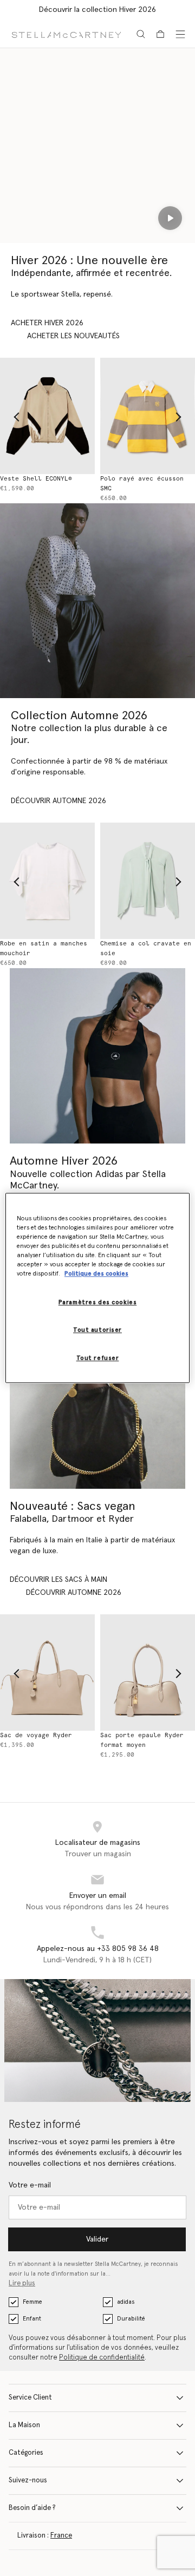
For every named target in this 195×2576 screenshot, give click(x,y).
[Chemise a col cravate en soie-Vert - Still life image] (148, 881)
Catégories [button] (26, 2453)
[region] (97, 1288)
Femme (32, 2302)
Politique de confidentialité (102, 2358)
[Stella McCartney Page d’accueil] (66, 34)
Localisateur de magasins (98, 1843)
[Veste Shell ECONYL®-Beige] (47, 416)
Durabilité (131, 2319)
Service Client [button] (30, 2398)
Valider (97, 2239)
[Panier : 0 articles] (160, 34)
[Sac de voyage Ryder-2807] (47, 1673)
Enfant (32, 2319)
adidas (126, 2302)
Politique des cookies (96, 1274)
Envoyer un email (98, 1896)
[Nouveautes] (97, 1401)
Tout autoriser (97, 1330)
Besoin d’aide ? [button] (32, 2508)
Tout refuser (98, 1359)
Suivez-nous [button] (28, 2480)
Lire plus (22, 2283)
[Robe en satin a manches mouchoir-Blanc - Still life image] (47, 881)
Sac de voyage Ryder (36, 1735)
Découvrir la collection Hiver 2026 (97, 10)
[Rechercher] (141, 34)
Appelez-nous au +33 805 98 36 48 (98, 1949)
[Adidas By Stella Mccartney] (97, 1056)
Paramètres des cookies (98, 1303)
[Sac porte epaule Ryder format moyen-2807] (148, 1673)
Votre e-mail (30, 2185)
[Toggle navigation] (180, 34)
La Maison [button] (24, 2425)
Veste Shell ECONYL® (36, 479)
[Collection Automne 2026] (97, 601)
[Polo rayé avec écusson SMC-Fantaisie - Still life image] (148, 416)
